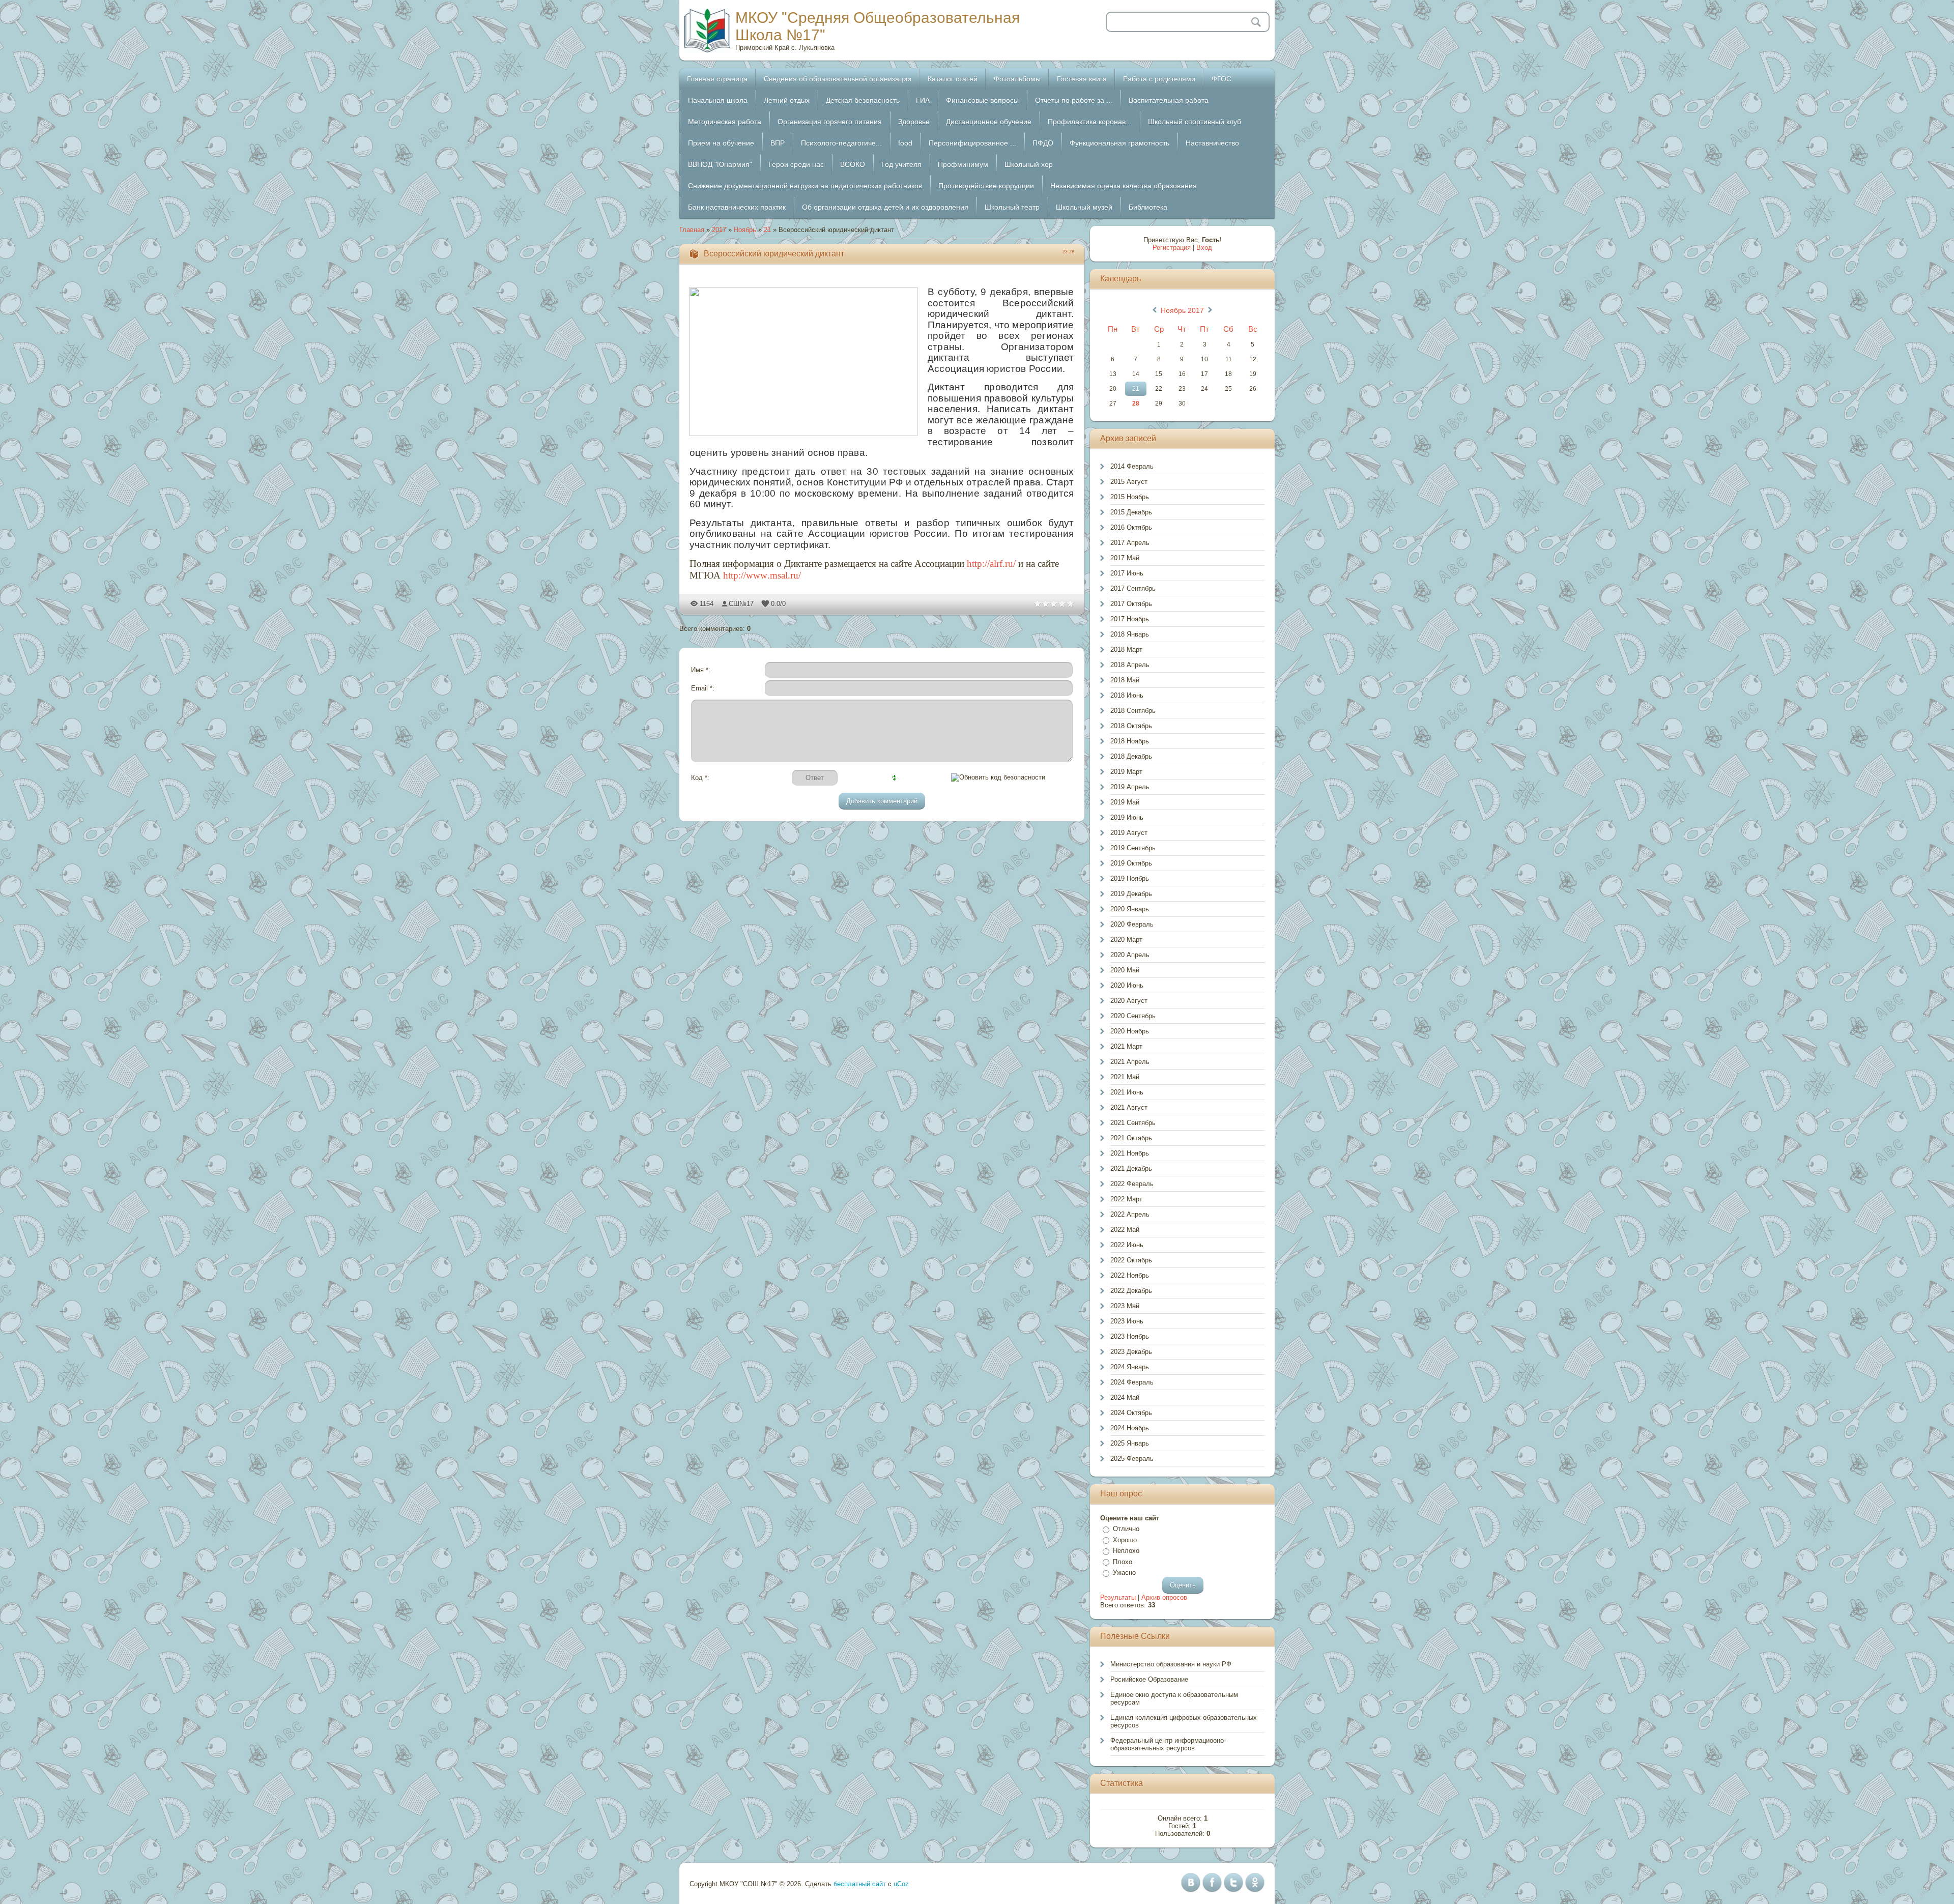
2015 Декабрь (1131, 512)
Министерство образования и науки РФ (1171, 1664)
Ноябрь (745, 230)
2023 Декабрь (1131, 1352)
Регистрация (1172, 248)
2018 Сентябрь (1133, 711)
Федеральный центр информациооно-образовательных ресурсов (1168, 1744)
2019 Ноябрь (1130, 878)
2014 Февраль (1132, 466)
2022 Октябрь (1131, 1260)
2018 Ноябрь (1130, 741)
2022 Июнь (1127, 1245)
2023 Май (1125, 1306)
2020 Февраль (1132, 924)
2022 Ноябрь (1130, 1275)
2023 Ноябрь (1130, 1336)
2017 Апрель (1130, 543)
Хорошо (1125, 1540)
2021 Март (1126, 1046)
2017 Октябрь (1131, 604)
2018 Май (1125, 680)
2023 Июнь (1127, 1321)
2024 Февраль (1132, 1382)
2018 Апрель (1130, 665)
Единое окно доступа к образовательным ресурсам (1174, 1698)
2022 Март (1126, 1199)
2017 (719, 230)
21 (767, 230)
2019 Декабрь (1131, 894)
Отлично (1126, 1529)
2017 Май (1125, 558)
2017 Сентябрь (1133, 588)
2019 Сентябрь (1133, 848)
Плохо (1123, 1562)
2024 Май (1125, 1397)
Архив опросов (1164, 1597)
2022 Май (1125, 1230)
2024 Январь (1130, 1367)
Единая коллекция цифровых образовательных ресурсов (1184, 1721)
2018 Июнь (1127, 695)
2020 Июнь (1127, 985)
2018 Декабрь (1131, 756)
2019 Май (1125, 802)
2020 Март (1126, 940)
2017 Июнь (1127, 573)
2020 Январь (1130, 909)
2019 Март (1126, 772)
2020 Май (1125, 970)
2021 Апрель (1130, 1062)
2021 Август (1129, 1107)
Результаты (1118, 1597)
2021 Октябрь (1131, 1138)
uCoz (901, 1884)
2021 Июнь (1127, 1092)
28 (1136, 403)
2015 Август (1129, 482)
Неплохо (1126, 1551)
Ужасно (1124, 1573)
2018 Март (1126, 650)
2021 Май (1125, 1077)
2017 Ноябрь (1130, 619)
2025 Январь (1130, 1443)
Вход (1204, 248)
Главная (692, 230)
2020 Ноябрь (1130, 1031)
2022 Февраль (1132, 1184)
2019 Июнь (1127, 817)
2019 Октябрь (1131, 863)
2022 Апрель (1130, 1214)
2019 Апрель (1130, 787)
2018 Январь (1130, 634)
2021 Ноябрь (1130, 1153)
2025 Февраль (1132, 1459)
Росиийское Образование (1149, 1679)
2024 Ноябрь (1130, 1428)
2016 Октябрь (1131, 527)
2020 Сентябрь (1133, 1016)
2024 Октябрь (1131, 1413)
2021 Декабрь (1131, 1169)
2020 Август (1129, 1001)
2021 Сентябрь (1133, 1123)
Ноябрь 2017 (1182, 310)
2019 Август (1129, 833)
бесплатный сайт (860, 1884)
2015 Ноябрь (1130, 497)
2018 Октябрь (1131, 726)
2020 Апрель (1130, 955)
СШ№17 (741, 604)
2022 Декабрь (1131, 1291)
